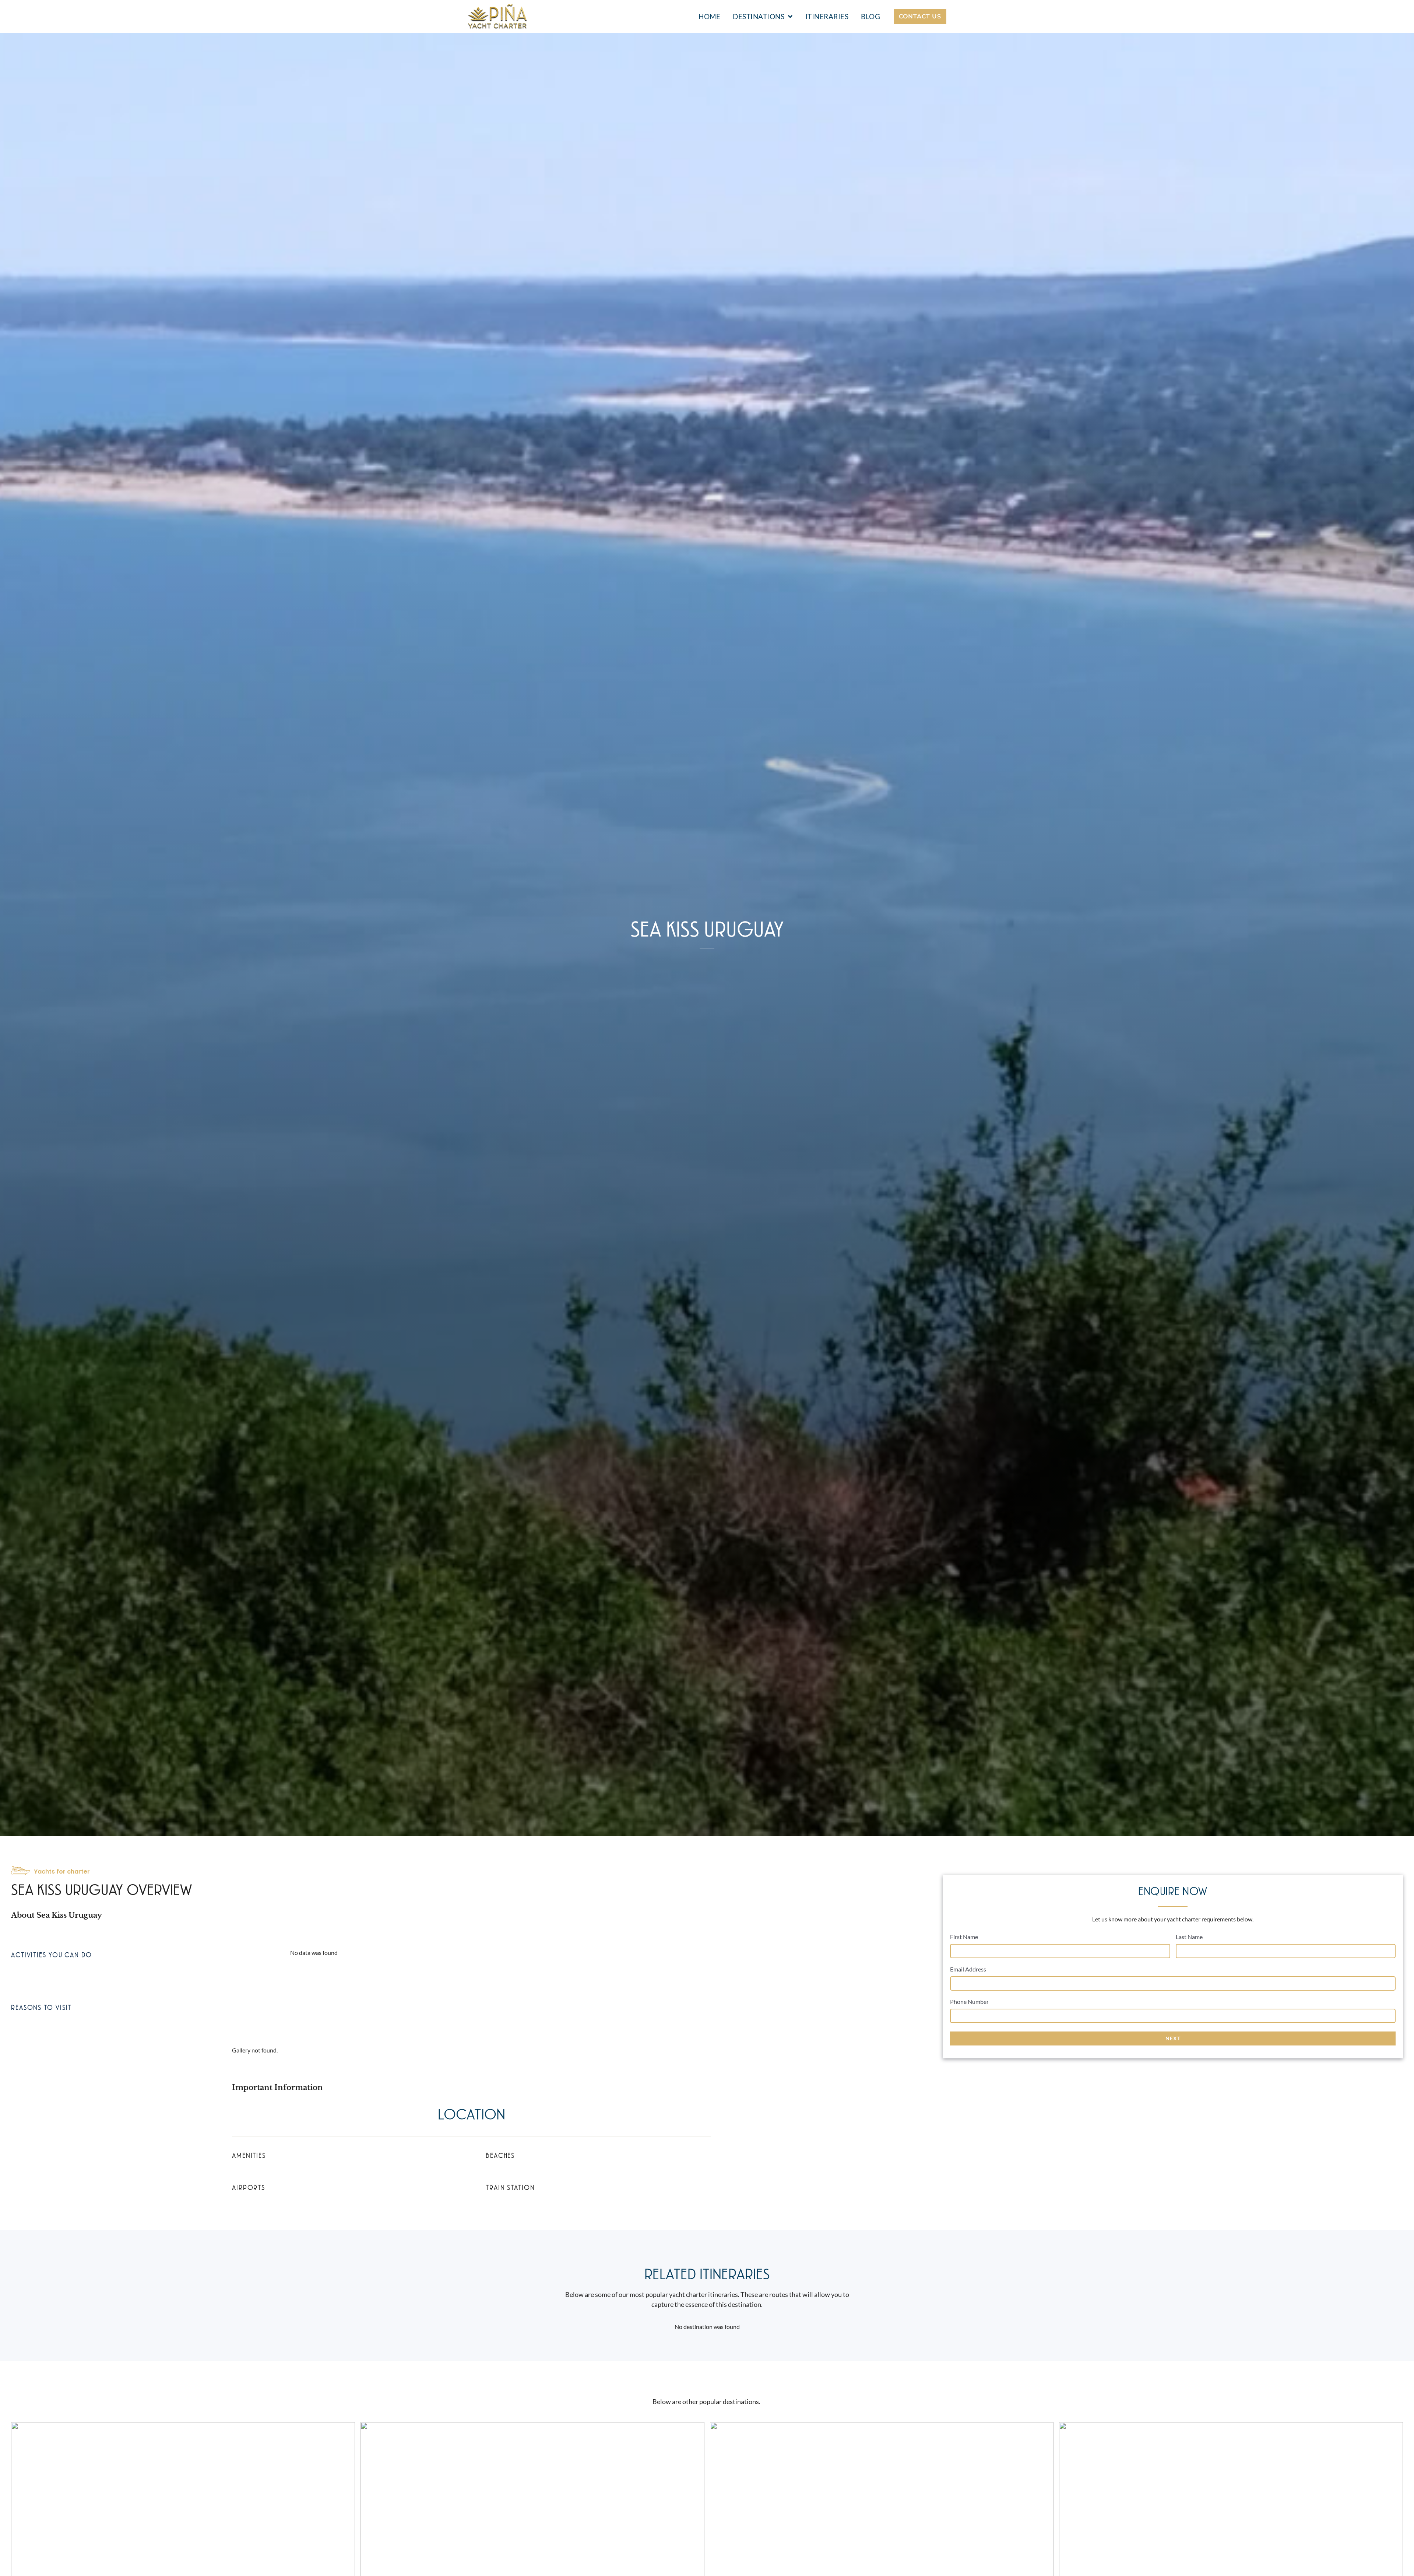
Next (1173, 2038)
